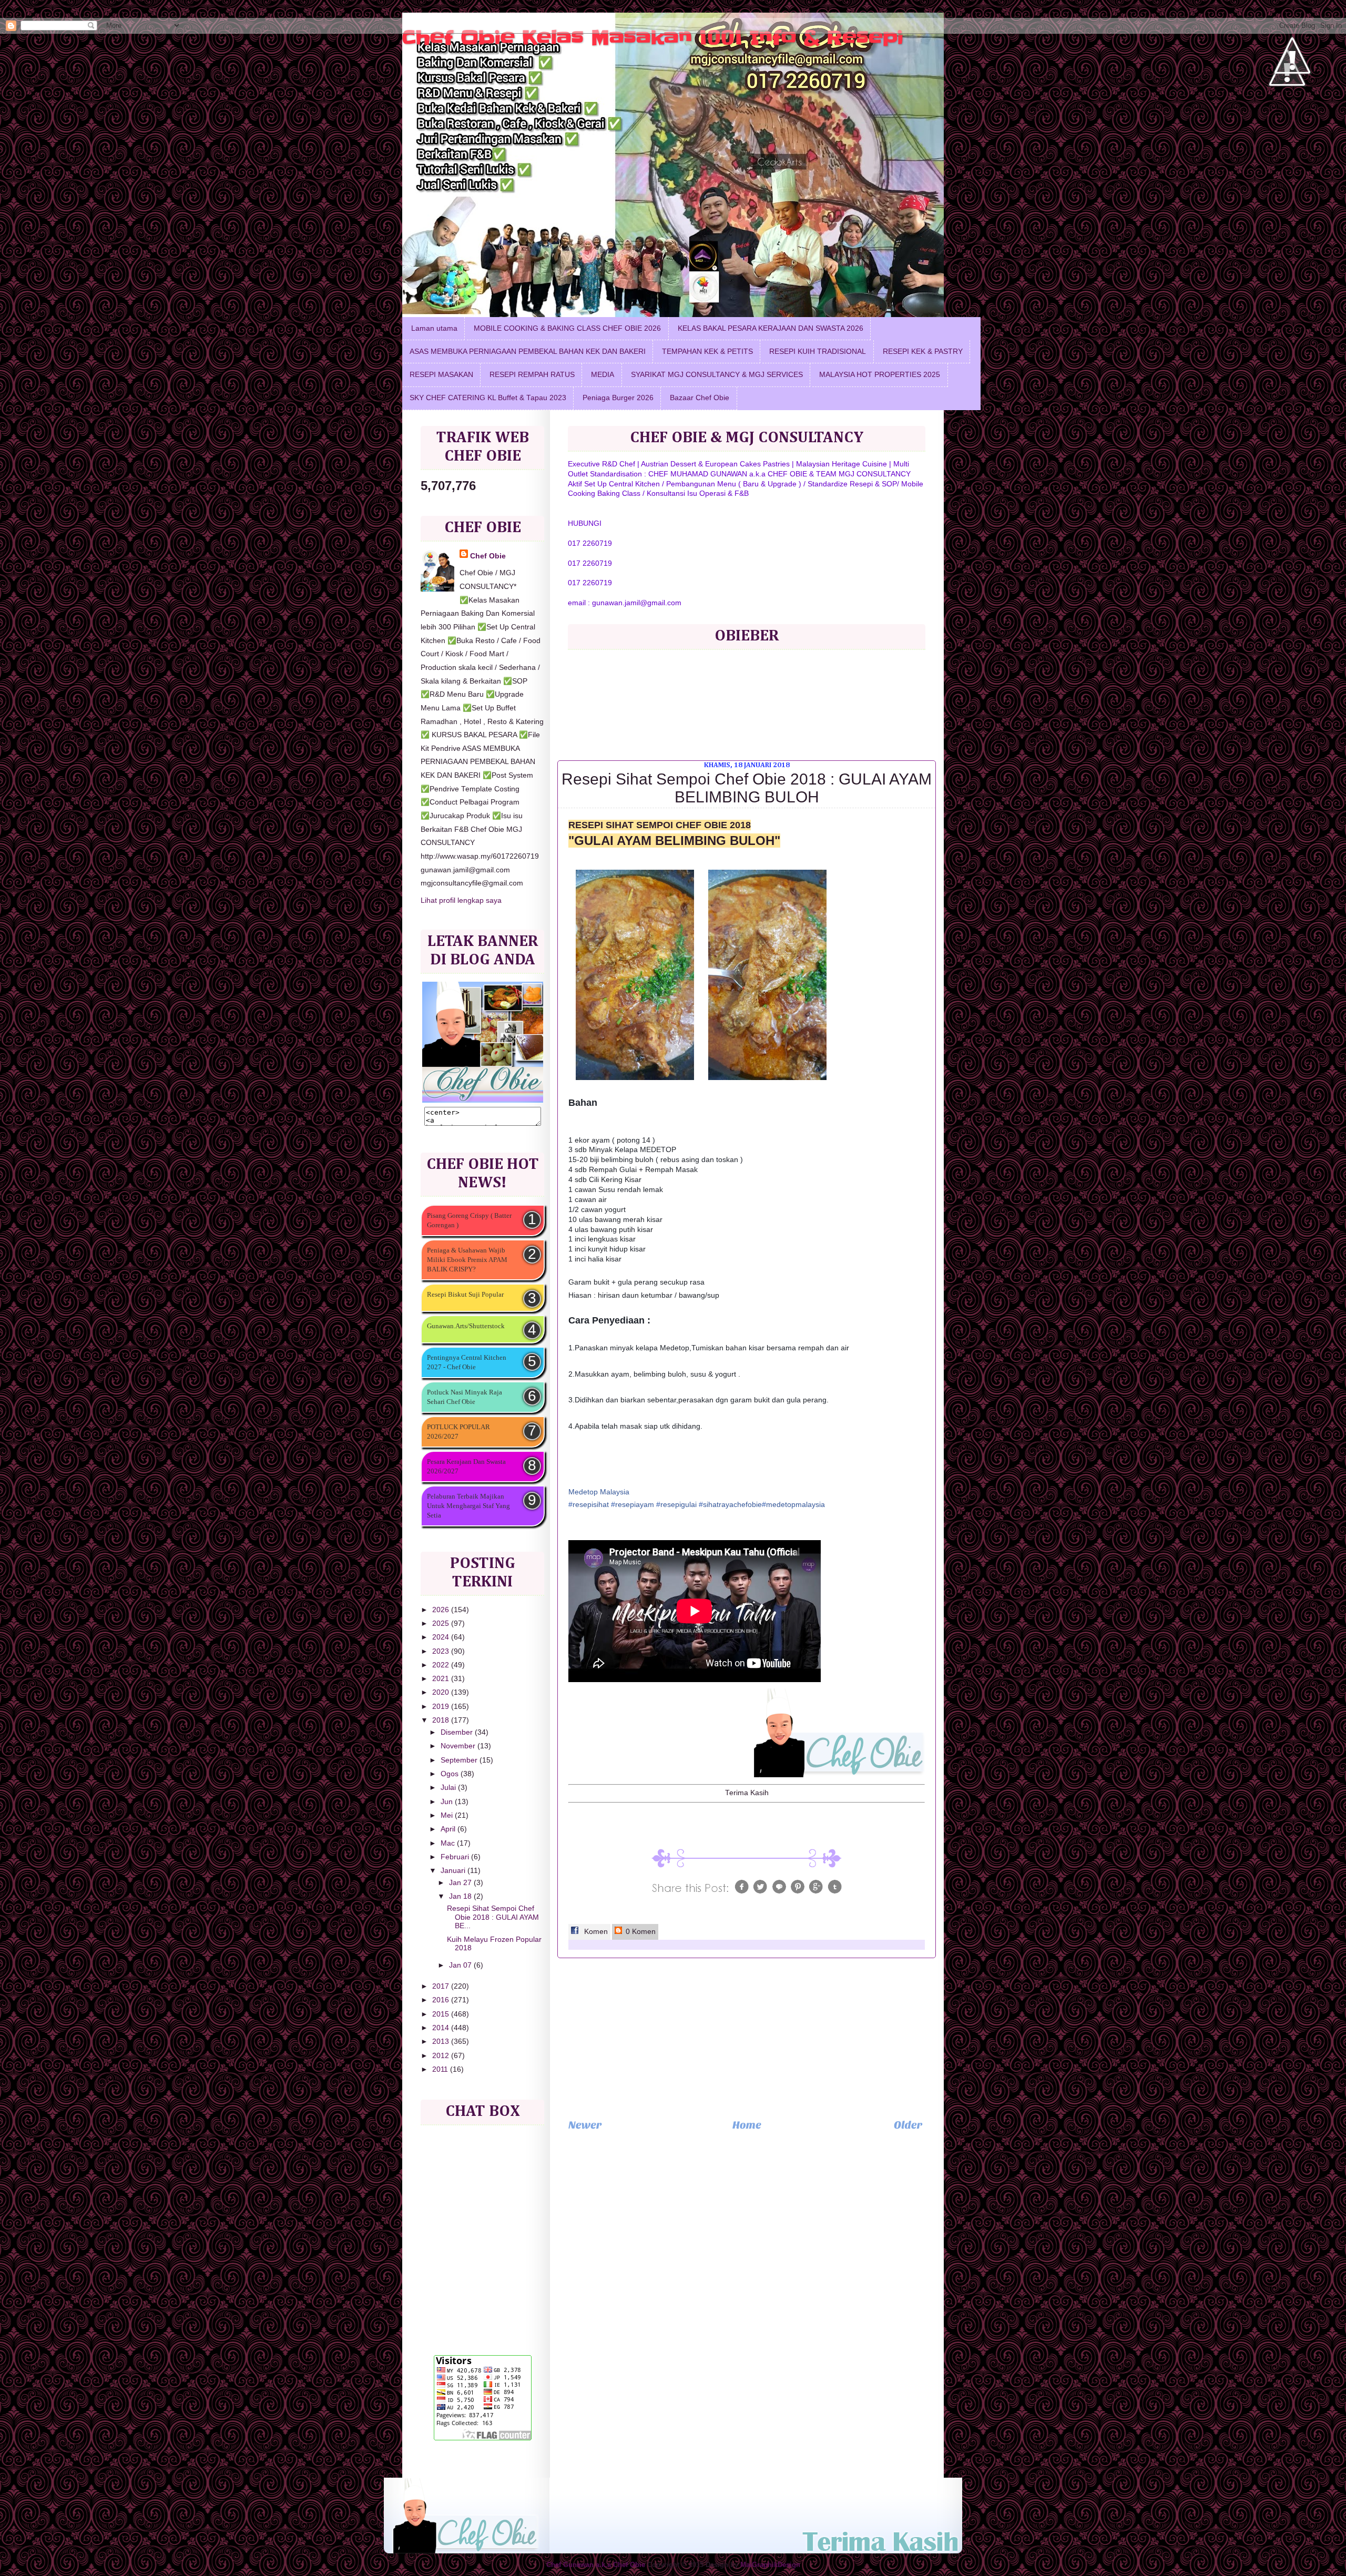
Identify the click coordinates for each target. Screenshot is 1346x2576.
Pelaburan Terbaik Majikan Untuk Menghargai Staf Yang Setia (468, 1506)
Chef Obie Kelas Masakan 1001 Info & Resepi (653, 37)
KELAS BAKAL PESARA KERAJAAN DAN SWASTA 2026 (771, 328)
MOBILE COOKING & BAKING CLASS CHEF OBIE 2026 (567, 328)
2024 (442, 1637)
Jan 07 (461, 1965)
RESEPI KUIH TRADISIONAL (818, 352)
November (459, 1746)
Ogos (451, 1774)
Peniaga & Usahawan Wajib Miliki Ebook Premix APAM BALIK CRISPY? (467, 1260)
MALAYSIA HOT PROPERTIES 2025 (880, 375)
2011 (441, 2069)
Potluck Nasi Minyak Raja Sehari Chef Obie (465, 1397)
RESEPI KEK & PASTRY (923, 352)
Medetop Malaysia (599, 1492)
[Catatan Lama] (908, 2128)
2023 (442, 1651)
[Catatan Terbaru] (585, 2128)
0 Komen (640, 1932)
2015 (442, 2014)
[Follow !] (1287, 118)
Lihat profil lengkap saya (461, 900)
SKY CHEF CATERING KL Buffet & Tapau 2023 (488, 398)
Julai (449, 1788)
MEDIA (603, 375)
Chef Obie (488, 556)
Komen (595, 1932)
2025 (442, 1623)
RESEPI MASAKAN (441, 375)
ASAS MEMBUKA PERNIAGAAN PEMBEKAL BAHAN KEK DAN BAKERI (528, 352)
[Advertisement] (747, 2038)
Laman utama (434, 328)
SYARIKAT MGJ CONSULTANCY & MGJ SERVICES (717, 375)
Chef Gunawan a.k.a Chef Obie (596, 2565)
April (449, 1829)
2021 (442, 1679)
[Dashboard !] (1292, 105)
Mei (448, 1815)
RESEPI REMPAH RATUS (532, 375)
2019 (442, 1707)
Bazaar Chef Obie (700, 398)
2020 (442, 1692)
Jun (448, 1802)
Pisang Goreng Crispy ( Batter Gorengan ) (469, 1220)
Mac (449, 1843)
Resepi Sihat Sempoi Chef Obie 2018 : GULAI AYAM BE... (493, 1917)
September (460, 1760)
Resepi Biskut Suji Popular (465, 1294)
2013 (442, 2042)
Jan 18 (461, 1896)
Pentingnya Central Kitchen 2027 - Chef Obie (467, 1362)
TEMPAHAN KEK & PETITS (707, 352)
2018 (442, 1720)
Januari (454, 1871)
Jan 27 (461, 1883)
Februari (456, 1857)
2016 (442, 2000)
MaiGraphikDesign (770, 2565)
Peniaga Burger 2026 (618, 398)
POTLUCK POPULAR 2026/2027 (458, 1432)
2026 (442, 1610)
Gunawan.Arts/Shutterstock (466, 1326)
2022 (442, 1665)
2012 (442, 2056)
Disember (458, 1732)
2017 (442, 1986)
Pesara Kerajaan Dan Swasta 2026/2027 (466, 1466)
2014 (442, 2028)
